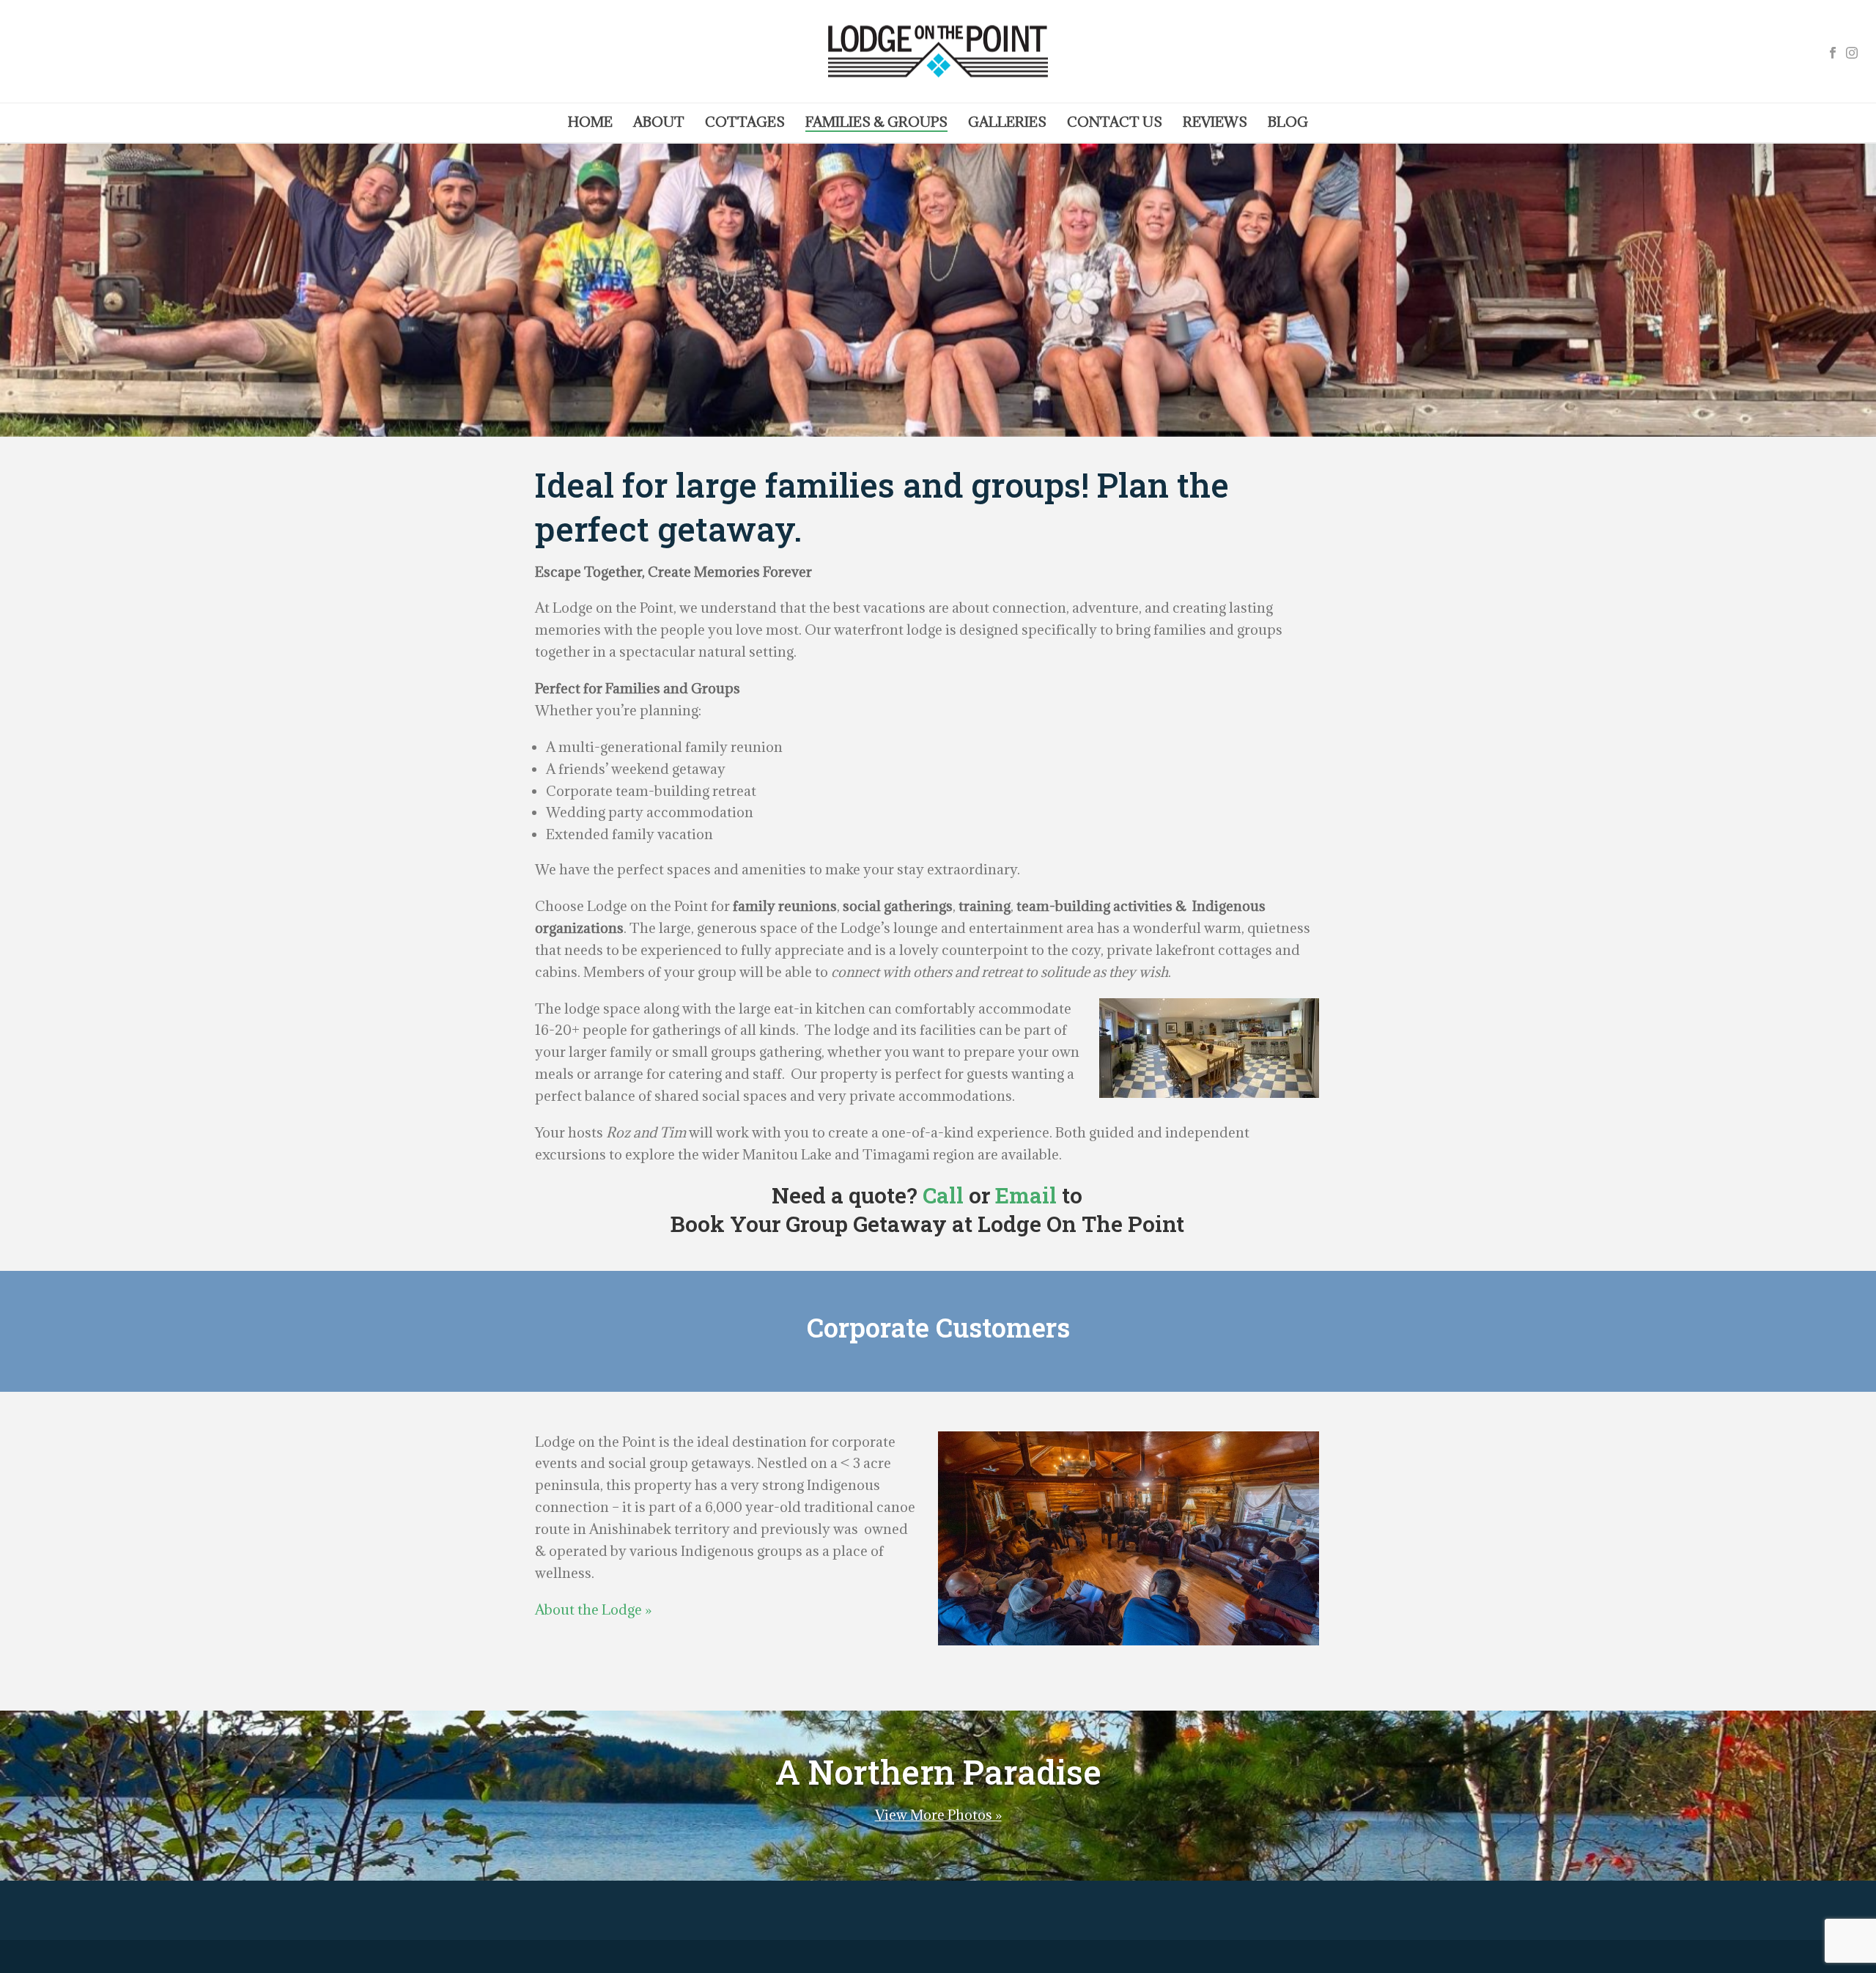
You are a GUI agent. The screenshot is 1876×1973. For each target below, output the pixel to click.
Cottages (745, 122)
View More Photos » (938, 1815)
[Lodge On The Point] (938, 51)
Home (590, 122)
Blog (1288, 122)
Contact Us (1115, 122)
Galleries (1007, 122)
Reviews (1215, 122)
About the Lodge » (593, 1609)
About (659, 122)
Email (1026, 1195)
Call (943, 1195)
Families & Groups (876, 122)
